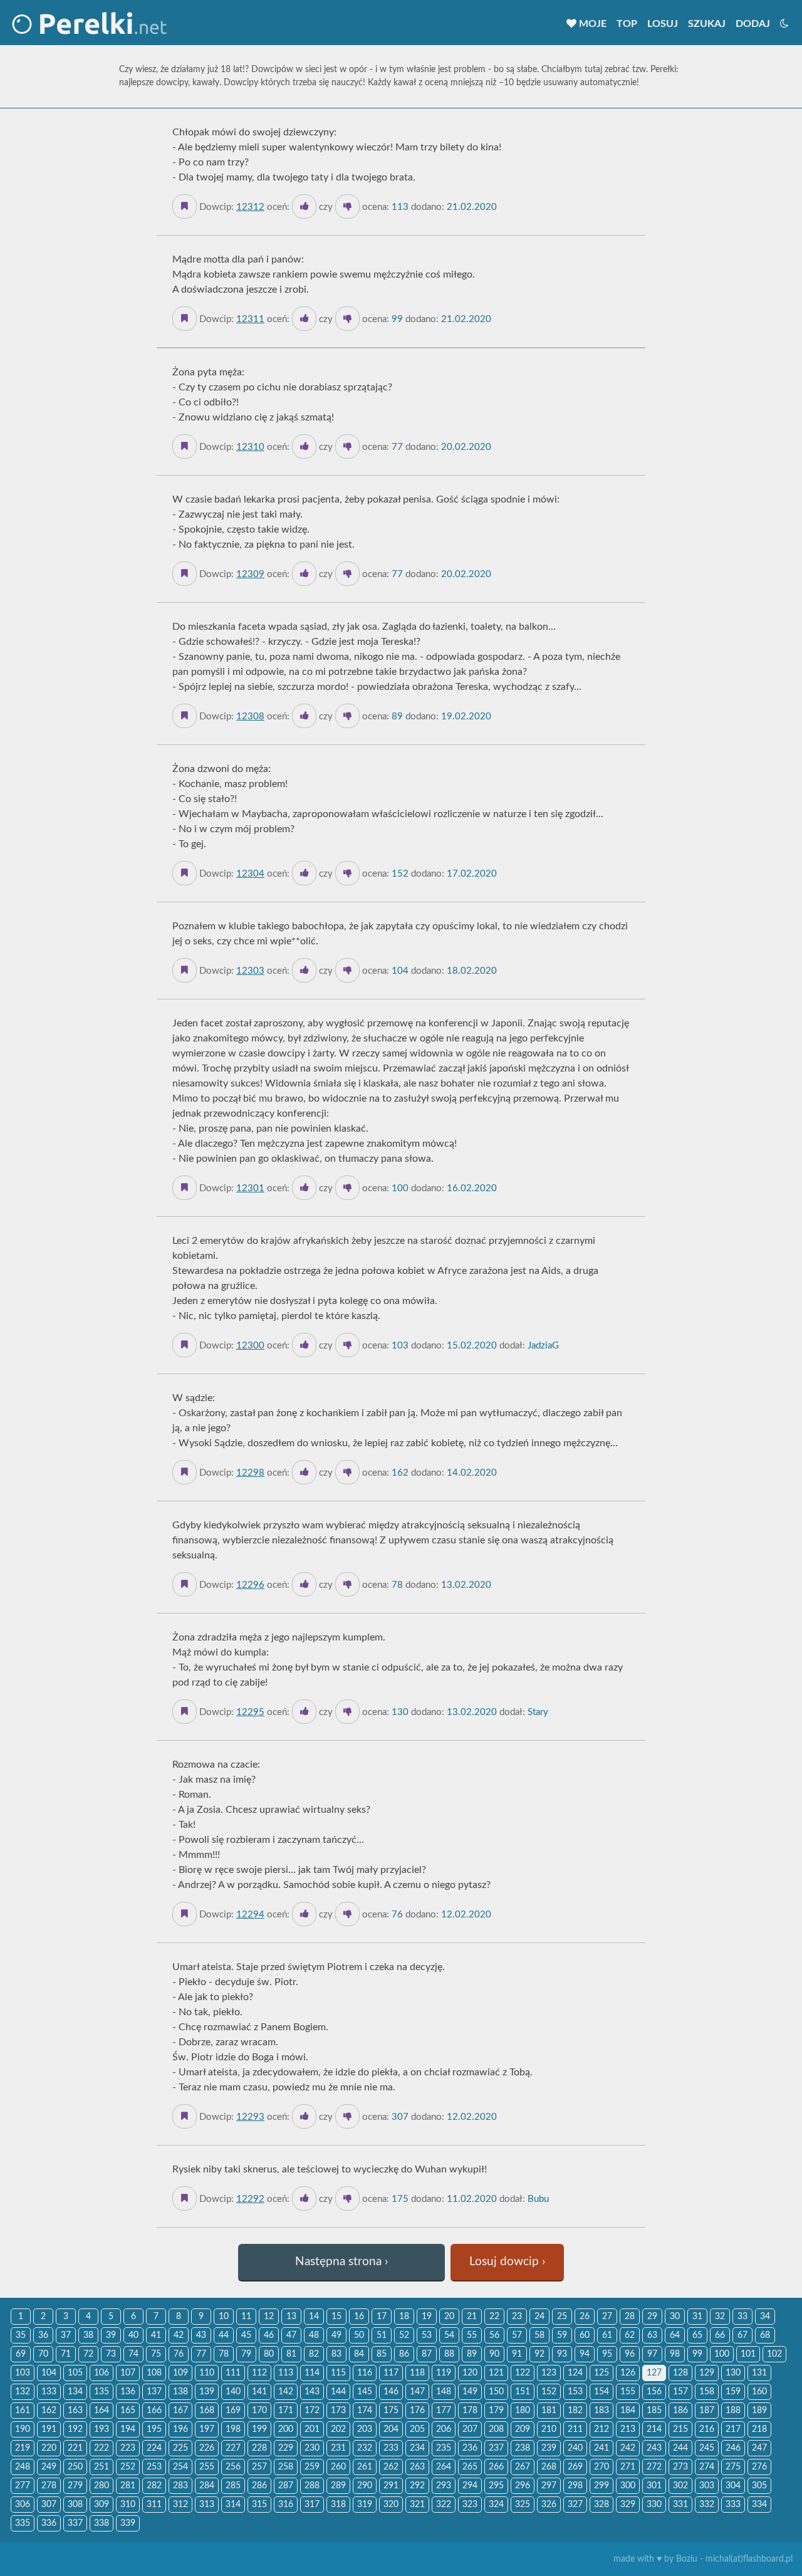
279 (75, 2486)
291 (391, 2486)
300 (628, 2486)
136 (128, 2392)
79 (246, 2354)
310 (128, 2505)
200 (286, 2429)
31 (697, 2317)
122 (523, 2373)
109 (180, 2373)
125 (601, 2373)
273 (680, 2467)
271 (628, 2467)
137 (154, 2392)
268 (549, 2467)
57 (517, 2335)
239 (549, 2448)
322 (444, 2505)
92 (539, 2354)
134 (75, 2392)
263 (417, 2467)
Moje (591, 24)
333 (733, 2505)
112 (259, 2373)
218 (759, 2429)
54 (449, 2335)
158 (707, 2392)
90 (494, 2354)
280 (102, 2486)
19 (427, 2317)
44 (224, 2335)
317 (312, 2505)
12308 (250, 717)
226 (207, 2448)
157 (680, 2392)
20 (449, 2317)
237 (496, 2448)
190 (23, 2429)
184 (628, 2411)
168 (207, 2411)
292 (417, 2486)
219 (23, 2448)
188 (733, 2411)
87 (427, 2354)
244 (680, 2448)
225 (180, 2448)
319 (365, 2505)
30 (675, 2317)
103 (23, 2373)
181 (549, 2411)
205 (417, 2429)
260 (338, 2467)
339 (128, 2523)
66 (720, 2335)
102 (774, 2354)
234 (417, 2448)
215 (680, 2429)
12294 (250, 1915)
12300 (250, 1346)
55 (472, 2335)
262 (391, 2467)
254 (180, 2467)
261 (365, 2467)
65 (697, 2335)
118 (417, 2373)
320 (391, 2505)
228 (259, 2448)
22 (494, 2317)
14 (314, 2317)
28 (630, 2317)
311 (154, 2505)
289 (338, 2486)
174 (365, 2411)
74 (133, 2354)
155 (628, 2392)
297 (549, 2486)
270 (601, 2467)
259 (312, 2467)
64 (675, 2335)
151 (523, 2392)
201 (312, 2429)
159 (733, 2392)
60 (585, 2335)
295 (496, 2486)
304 (733, 2486)
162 (49, 2411)
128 (680, 2373)
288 (312, 2486)
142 (286, 2392)
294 (470, 2486)
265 (470, 2467)
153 (575, 2392)
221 (75, 2448)
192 (75, 2429)
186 (680, 2411)
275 (733, 2467)
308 (75, 2505)
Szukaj (707, 24)
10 (224, 2317)
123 (549, 2373)
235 (444, 2448)
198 (233, 2429)
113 (286, 2373)
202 (338, 2429)
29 (652, 2317)
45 (246, 2335)
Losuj (663, 24)
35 (21, 2335)
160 (759, 2392)
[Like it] (304, 206)
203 (365, 2429)
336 (49, 2523)
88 (449, 2354)
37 (66, 2335)
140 (233, 2392)
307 (49, 2505)
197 (207, 2429)
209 (523, 2429)
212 (601, 2429)
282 (154, 2486)
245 (707, 2448)
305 (759, 2486)
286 (259, 2486)
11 (246, 2317)
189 (759, 2411)
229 (286, 2448)
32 (720, 2317)
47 (291, 2335)
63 (652, 2335)
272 (654, 2467)
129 (707, 2373)
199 (259, 2429)
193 (102, 2429)
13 (291, 2317)
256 (233, 2467)
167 (180, 2411)
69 (21, 2354)
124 (575, 2373)
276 (759, 2467)
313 (207, 2505)
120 (470, 2373)
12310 (250, 447)
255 (207, 2467)
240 (575, 2448)
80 (269, 2354)
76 (179, 2354)
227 (233, 2448)
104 (49, 2373)
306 (23, 2505)
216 (707, 2429)
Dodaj (753, 24)
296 (523, 2486)
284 (207, 2486)
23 (517, 2317)
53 (427, 2335)
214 (654, 2429)
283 (180, 2486)
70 (43, 2354)
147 (417, 2392)
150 (496, 2392)
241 (601, 2448)
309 (102, 2505)
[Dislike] (347, 206)
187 (707, 2411)
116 (365, 2373)
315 (259, 2505)
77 (201, 2354)
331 (680, 2505)
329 (628, 2505)
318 (338, 2505)
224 (154, 2448)
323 (470, 2505)
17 (382, 2317)
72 (88, 2354)
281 (128, 2486)
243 (654, 2448)
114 (312, 2373)
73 (111, 2354)
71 (66, 2354)
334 (759, 2505)
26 (585, 2317)
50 (359, 2335)
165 (128, 2411)
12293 (250, 2117)
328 (601, 2505)
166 (154, 2411)
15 (336, 2317)
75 (156, 2354)
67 (742, 2335)
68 (765, 2335)
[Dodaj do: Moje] (185, 206)
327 (575, 2505)
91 (517, 2354)
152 (549, 2392)
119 (444, 2373)
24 (539, 2317)
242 (628, 2448)
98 (675, 2354)
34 (765, 2317)
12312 (250, 207)
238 (523, 2448)
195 (154, 2429)
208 (496, 2429)
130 (733, 2373)
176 (417, 2411)
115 (338, 2373)
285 (233, 2486)
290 (365, 2486)
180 (523, 2411)
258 (286, 2467)
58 (539, 2335)
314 (233, 2505)
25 (562, 2317)
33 (742, 2317)
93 (562, 2354)
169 (233, 2411)
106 (102, 2373)
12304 (250, 874)
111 (233, 2373)
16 (359, 2317)
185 (654, 2411)
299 (601, 2486)
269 (575, 2467)
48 (314, 2335)
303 (707, 2486)
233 (391, 2448)
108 (154, 2373)
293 (444, 2486)
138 (180, 2392)
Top (627, 24)
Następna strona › (341, 2262)
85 (382, 2354)
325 (523, 2505)
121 (496, 2373)
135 (102, 2392)
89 (472, 2354)
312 (180, 2505)
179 (496, 2411)
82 (314, 2354)
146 (391, 2392)
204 (391, 2429)
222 (102, 2448)
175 (391, 2411)
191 (49, 2429)
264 (444, 2467)
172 (312, 2411)
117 (391, 2373)
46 (269, 2335)
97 (652, 2354)
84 (359, 2354)
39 (111, 2335)
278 (49, 2486)
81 (291, 2354)
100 (722, 2354)
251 (102, 2467)
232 (365, 2448)
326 (549, 2505)
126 (628, 2373)
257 (259, 2467)
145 (365, 2392)
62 (630, 2335)
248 (23, 2467)
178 (470, 2411)
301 (654, 2486)
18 (404, 2317)
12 (269, 2317)
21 (472, 2317)
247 (759, 2448)
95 (607, 2354)
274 (707, 2467)
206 (444, 2429)
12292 (250, 2199)
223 (128, 2448)
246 (733, 2448)
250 (75, 2467)
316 (286, 2505)
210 (549, 2429)
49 (336, 2335)
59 (562, 2335)
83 (336, 2354)
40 (133, 2335)
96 (630, 2354)
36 (43, 2335)
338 (102, 2523)
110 (207, 2373)
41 (156, 2335)
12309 (250, 574)
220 (49, 2448)
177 (444, 2411)
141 (259, 2392)
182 (575, 2411)
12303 (250, 971)
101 (748, 2354)
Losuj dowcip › (507, 2262)
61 (607, 2335)
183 (601, 2411)
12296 (250, 1585)
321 (417, 2505)
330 (654, 2505)
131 (759, 2373)
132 (23, 2392)
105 (75, 2373)
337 (75, 2523)
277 (23, 2486)
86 (404, 2354)
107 (128, 2373)
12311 (250, 319)
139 (207, 2392)
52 (404, 2335)
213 (628, 2429)
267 (523, 2467)
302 (680, 2486)
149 (470, 2392)
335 (23, 2523)
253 (154, 2467)
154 (601, 2392)
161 (23, 2411)
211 (575, 2429)
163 (75, 2411)
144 (338, 2392)
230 (312, 2448)
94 (585, 2354)
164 (102, 2411)
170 (259, 2411)
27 (607, 2317)
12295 (250, 1712)
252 (128, 2467)
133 (49, 2392)
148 (444, 2392)
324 (496, 2505)
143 (312, 2392)
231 (338, 2448)
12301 (250, 1188)
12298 (250, 1473)
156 (654, 2392)
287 (286, 2486)
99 (697, 2354)
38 (88, 2335)
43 (201, 2335)
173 (338, 2411)
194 (128, 2429)
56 (494, 2335)
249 (49, 2467)
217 (733, 2429)
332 (707, 2505)
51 (382, 2335)
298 (575, 2486)
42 (179, 2335)
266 (496, 2467)
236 (470, 2448)
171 (286, 2411)
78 (224, 2354)
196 (180, 2429)
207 (470, 2429)
